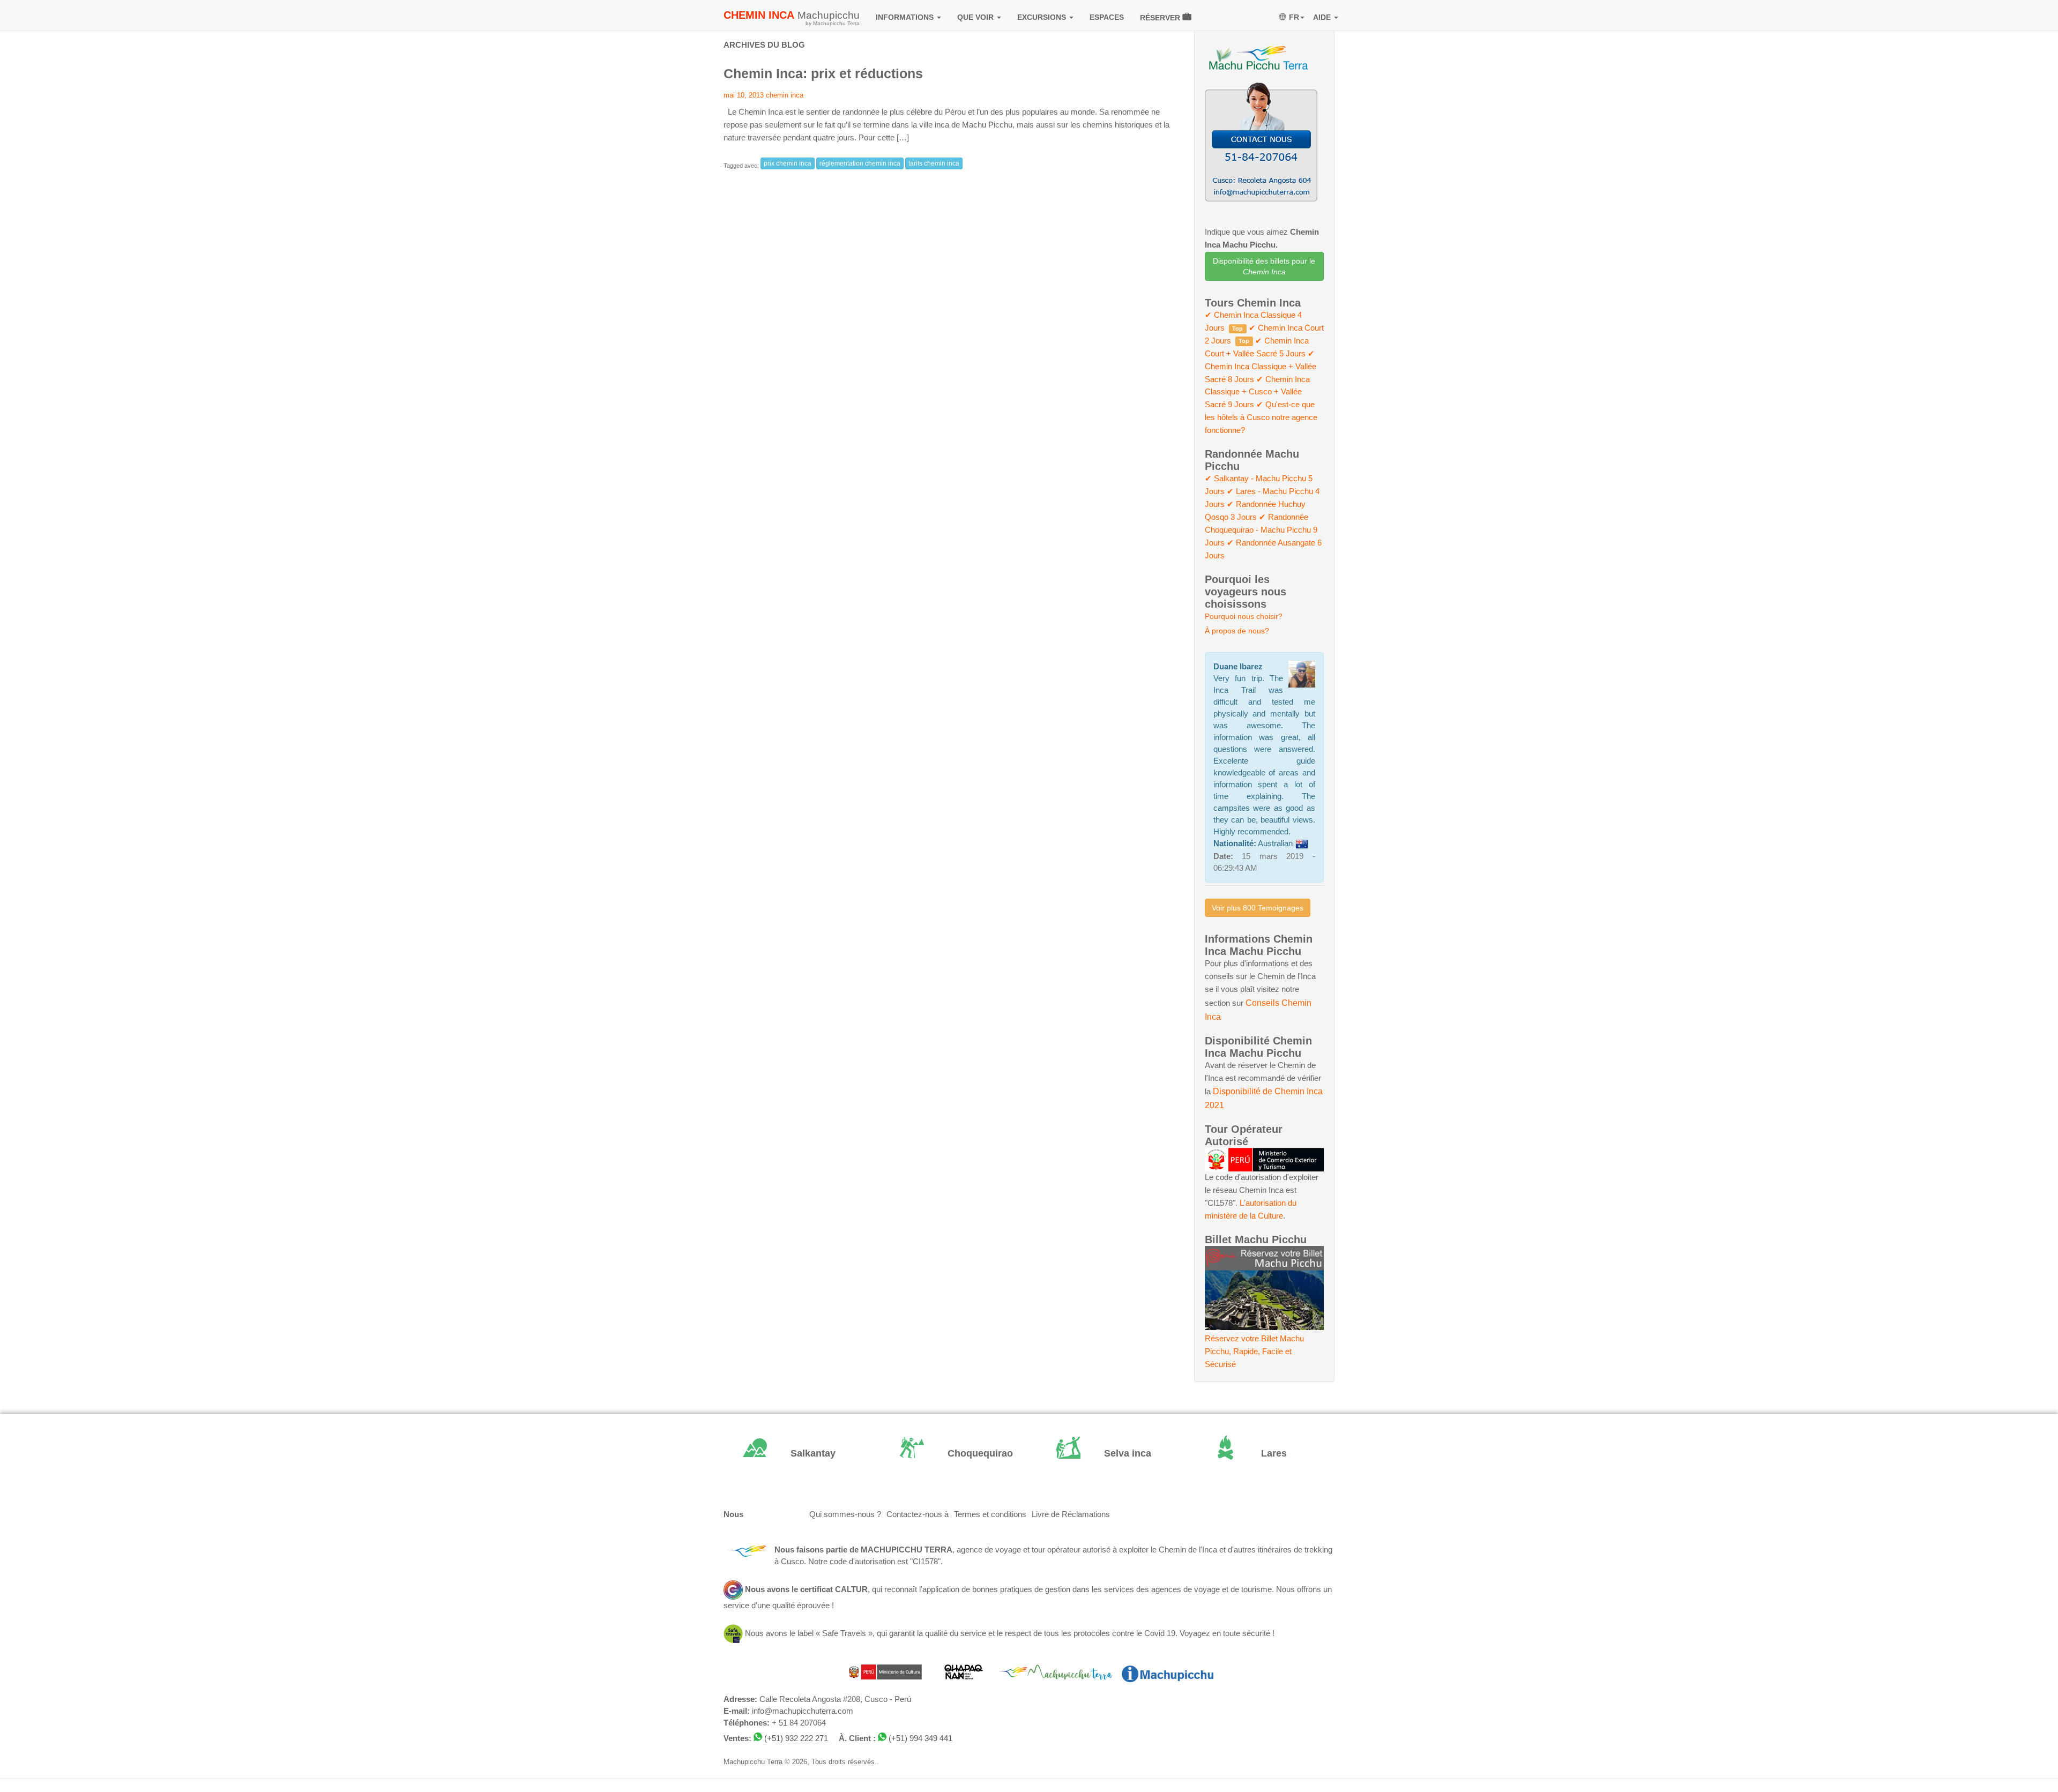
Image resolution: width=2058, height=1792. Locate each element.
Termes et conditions (990, 1514)
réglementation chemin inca (860, 163)
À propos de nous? (1237, 631)
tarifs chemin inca (934, 163)
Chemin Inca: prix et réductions (823, 73)
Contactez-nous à (918, 1514)
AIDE (1323, 17)
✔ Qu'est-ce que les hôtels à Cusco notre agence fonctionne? (1261, 417)
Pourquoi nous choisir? (1244, 616)
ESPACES (1107, 17)
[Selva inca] (1108, 1454)
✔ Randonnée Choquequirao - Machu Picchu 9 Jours (1261, 530)
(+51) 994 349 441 (920, 1738)
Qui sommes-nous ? (845, 1514)
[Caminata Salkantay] (794, 1454)
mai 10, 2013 (744, 95)
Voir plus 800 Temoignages (1258, 908)
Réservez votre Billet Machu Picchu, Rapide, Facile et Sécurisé (1254, 1352)
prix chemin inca (788, 163)
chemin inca (785, 95)
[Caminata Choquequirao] (951, 1454)
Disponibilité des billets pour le (1264, 266)
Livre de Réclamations (1071, 1514)
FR (1294, 17)
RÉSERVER (1161, 18)
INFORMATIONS (906, 17)
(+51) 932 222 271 (796, 1738)
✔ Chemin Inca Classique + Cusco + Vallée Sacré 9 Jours (1257, 392)
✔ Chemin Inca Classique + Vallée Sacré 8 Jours (1261, 367)
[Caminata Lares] (1265, 1454)
